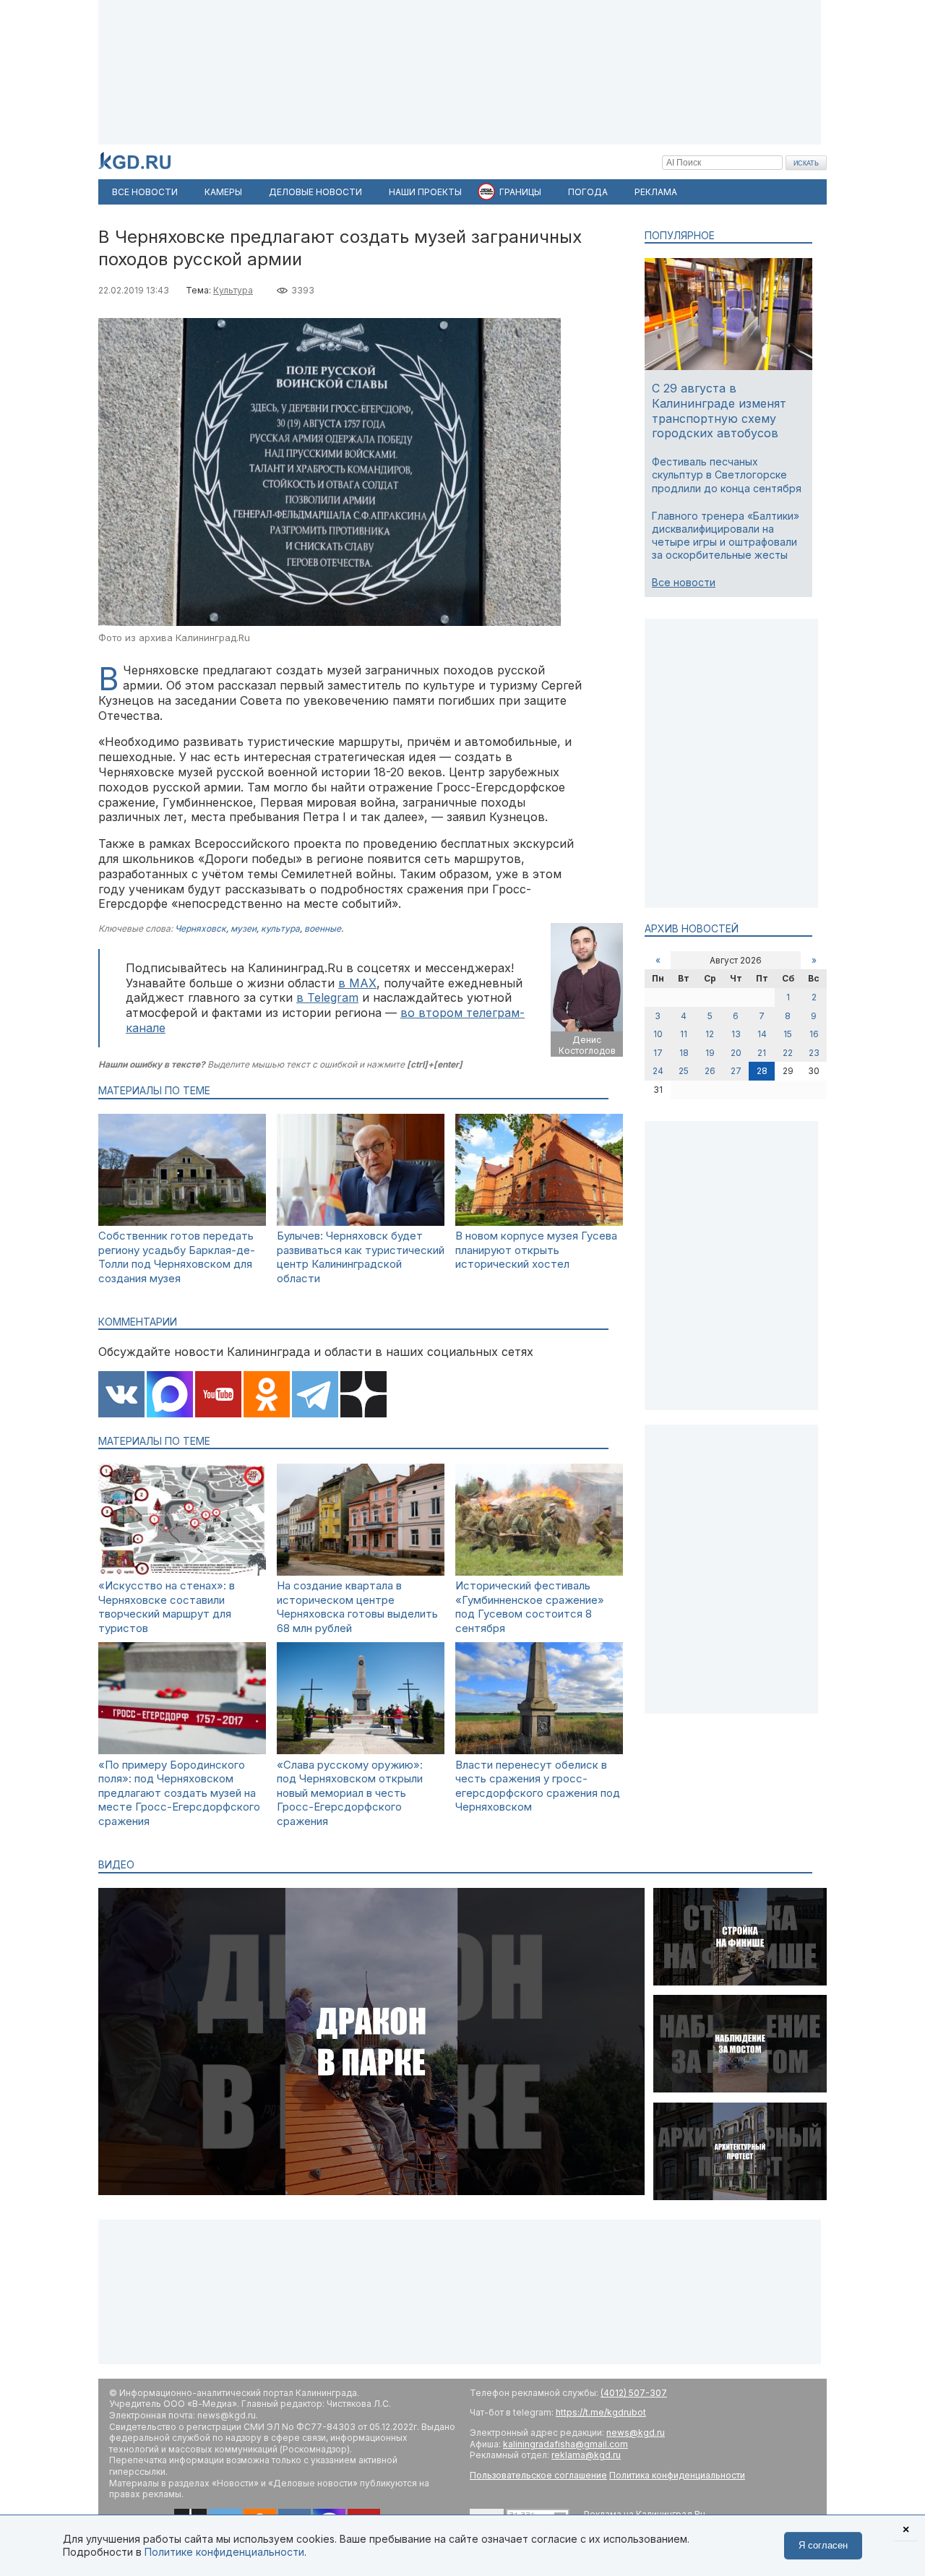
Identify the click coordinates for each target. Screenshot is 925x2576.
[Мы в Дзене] (363, 1396)
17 (658, 1053)
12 (710, 1034)
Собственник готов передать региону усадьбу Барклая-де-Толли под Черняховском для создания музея (177, 1257)
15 (788, 1034)
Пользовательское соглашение (538, 2475)
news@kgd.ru (636, 2433)
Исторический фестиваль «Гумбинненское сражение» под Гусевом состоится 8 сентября (530, 1607)
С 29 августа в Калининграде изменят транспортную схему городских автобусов (719, 411)
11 (684, 1034)
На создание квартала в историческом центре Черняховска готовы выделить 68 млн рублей (357, 1607)
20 (736, 1053)
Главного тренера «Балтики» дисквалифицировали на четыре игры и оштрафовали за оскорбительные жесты (726, 536)
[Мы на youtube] (218, 1396)
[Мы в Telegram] (315, 1396)
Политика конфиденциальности (677, 2475)
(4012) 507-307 (634, 2393)
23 (814, 1053)
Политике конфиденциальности (224, 2552)
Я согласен (823, 2545)
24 (658, 1071)
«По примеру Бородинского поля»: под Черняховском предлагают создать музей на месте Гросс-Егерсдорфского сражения (179, 1793)
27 (736, 1071)
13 (736, 1034)
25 (684, 1071)
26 (710, 1071)
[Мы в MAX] (170, 1396)
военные (323, 928)
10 (658, 1034)
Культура (233, 290)
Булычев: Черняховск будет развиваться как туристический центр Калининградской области (361, 1257)
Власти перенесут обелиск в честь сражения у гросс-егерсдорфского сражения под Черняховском (538, 1786)
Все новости (684, 582)
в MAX (357, 983)
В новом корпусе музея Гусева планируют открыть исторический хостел (536, 1250)
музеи (244, 928)
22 (788, 1053)
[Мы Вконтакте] (121, 1396)
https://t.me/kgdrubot (601, 2412)
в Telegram (327, 997)
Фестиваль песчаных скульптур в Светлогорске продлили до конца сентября (727, 475)
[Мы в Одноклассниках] (267, 1396)
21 (762, 1053)
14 (762, 1034)
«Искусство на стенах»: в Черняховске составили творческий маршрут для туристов (167, 1607)
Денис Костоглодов (587, 1046)
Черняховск (201, 928)
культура (280, 928)
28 (762, 1071)
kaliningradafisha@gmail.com (565, 2444)
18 (684, 1053)
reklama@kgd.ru (586, 2455)
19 (710, 1053)
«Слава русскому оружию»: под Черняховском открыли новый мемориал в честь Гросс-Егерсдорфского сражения (350, 1793)
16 (814, 1034)
